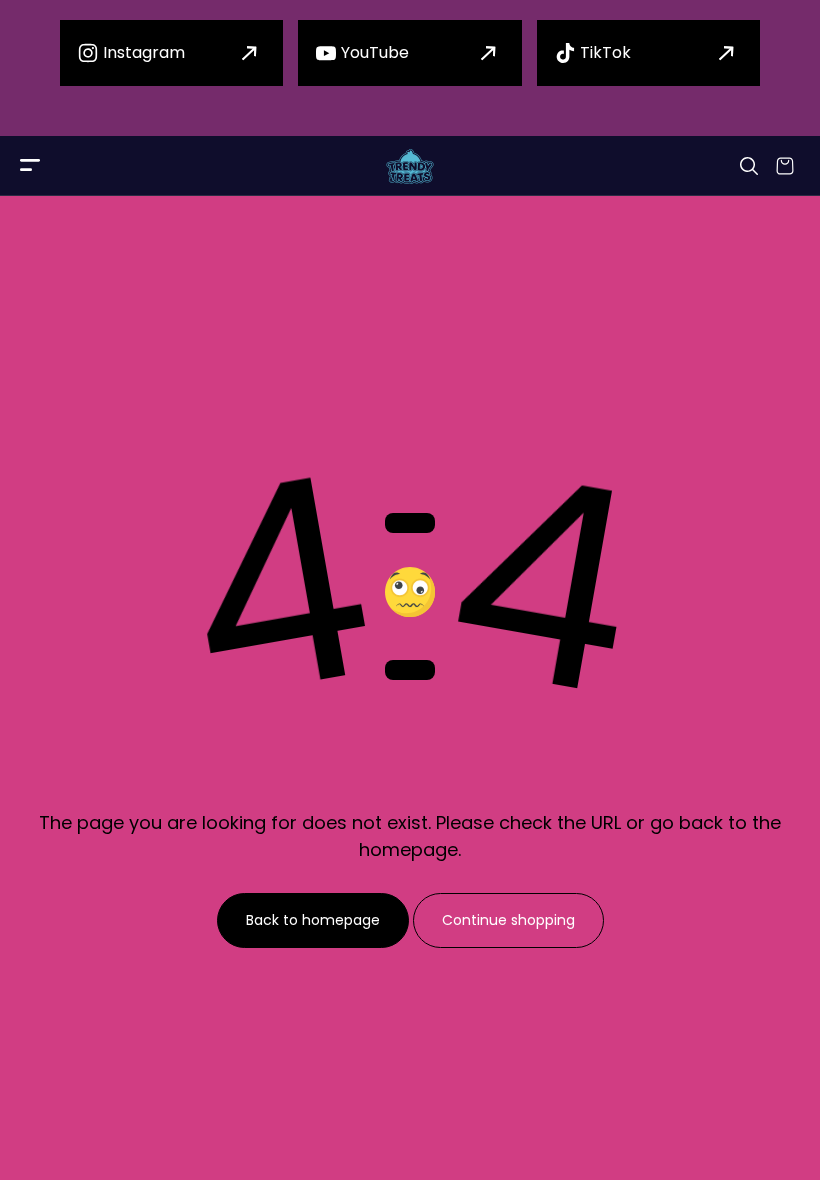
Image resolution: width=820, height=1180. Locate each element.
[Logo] (410, 166)
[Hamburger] (30, 166)
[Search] (749, 166)
